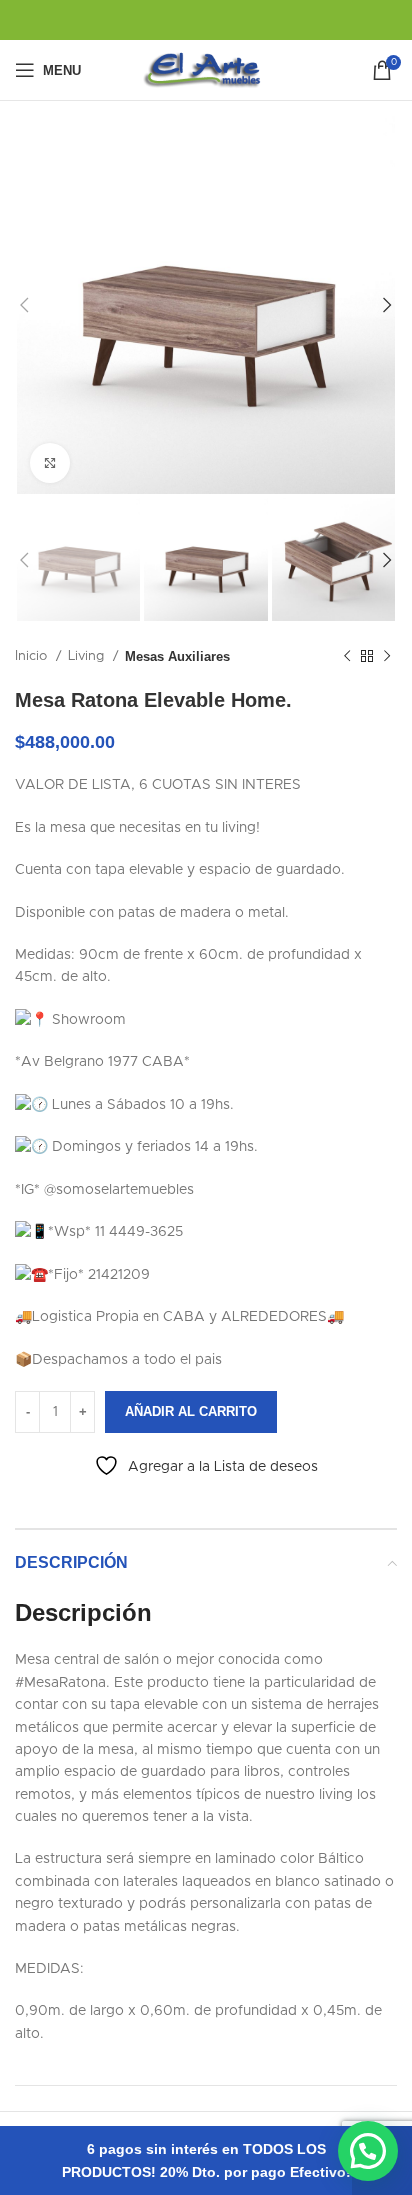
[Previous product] (347, 657)
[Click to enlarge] (50, 463)
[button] (368, 2151)
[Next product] (387, 657)
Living (88, 656)
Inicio (33, 656)
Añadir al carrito (191, 1411)
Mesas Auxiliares (177, 656)
